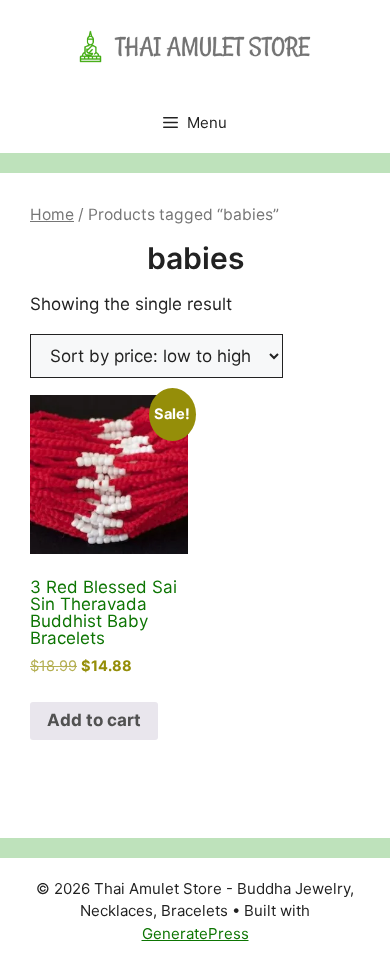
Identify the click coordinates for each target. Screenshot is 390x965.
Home (52, 214)
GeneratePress (195, 933)
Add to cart (94, 720)
